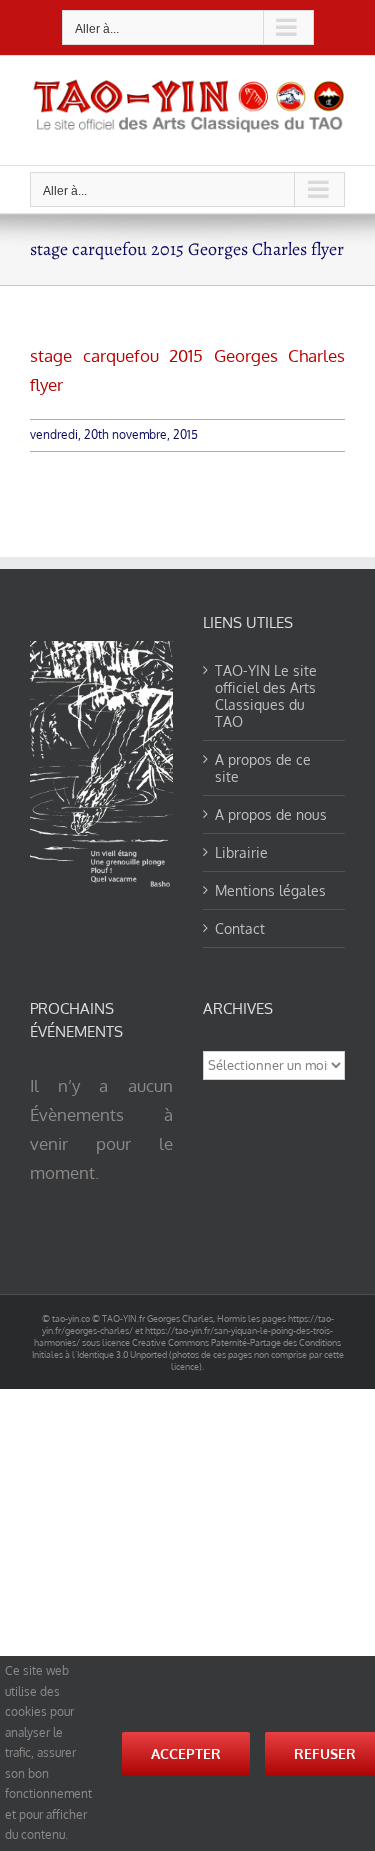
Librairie (241, 852)
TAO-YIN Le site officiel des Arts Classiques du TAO (266, 696)
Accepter (186, 1753)
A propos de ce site (263, 768)
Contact (240, 928)
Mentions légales (270, 890)
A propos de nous (271, 814)
